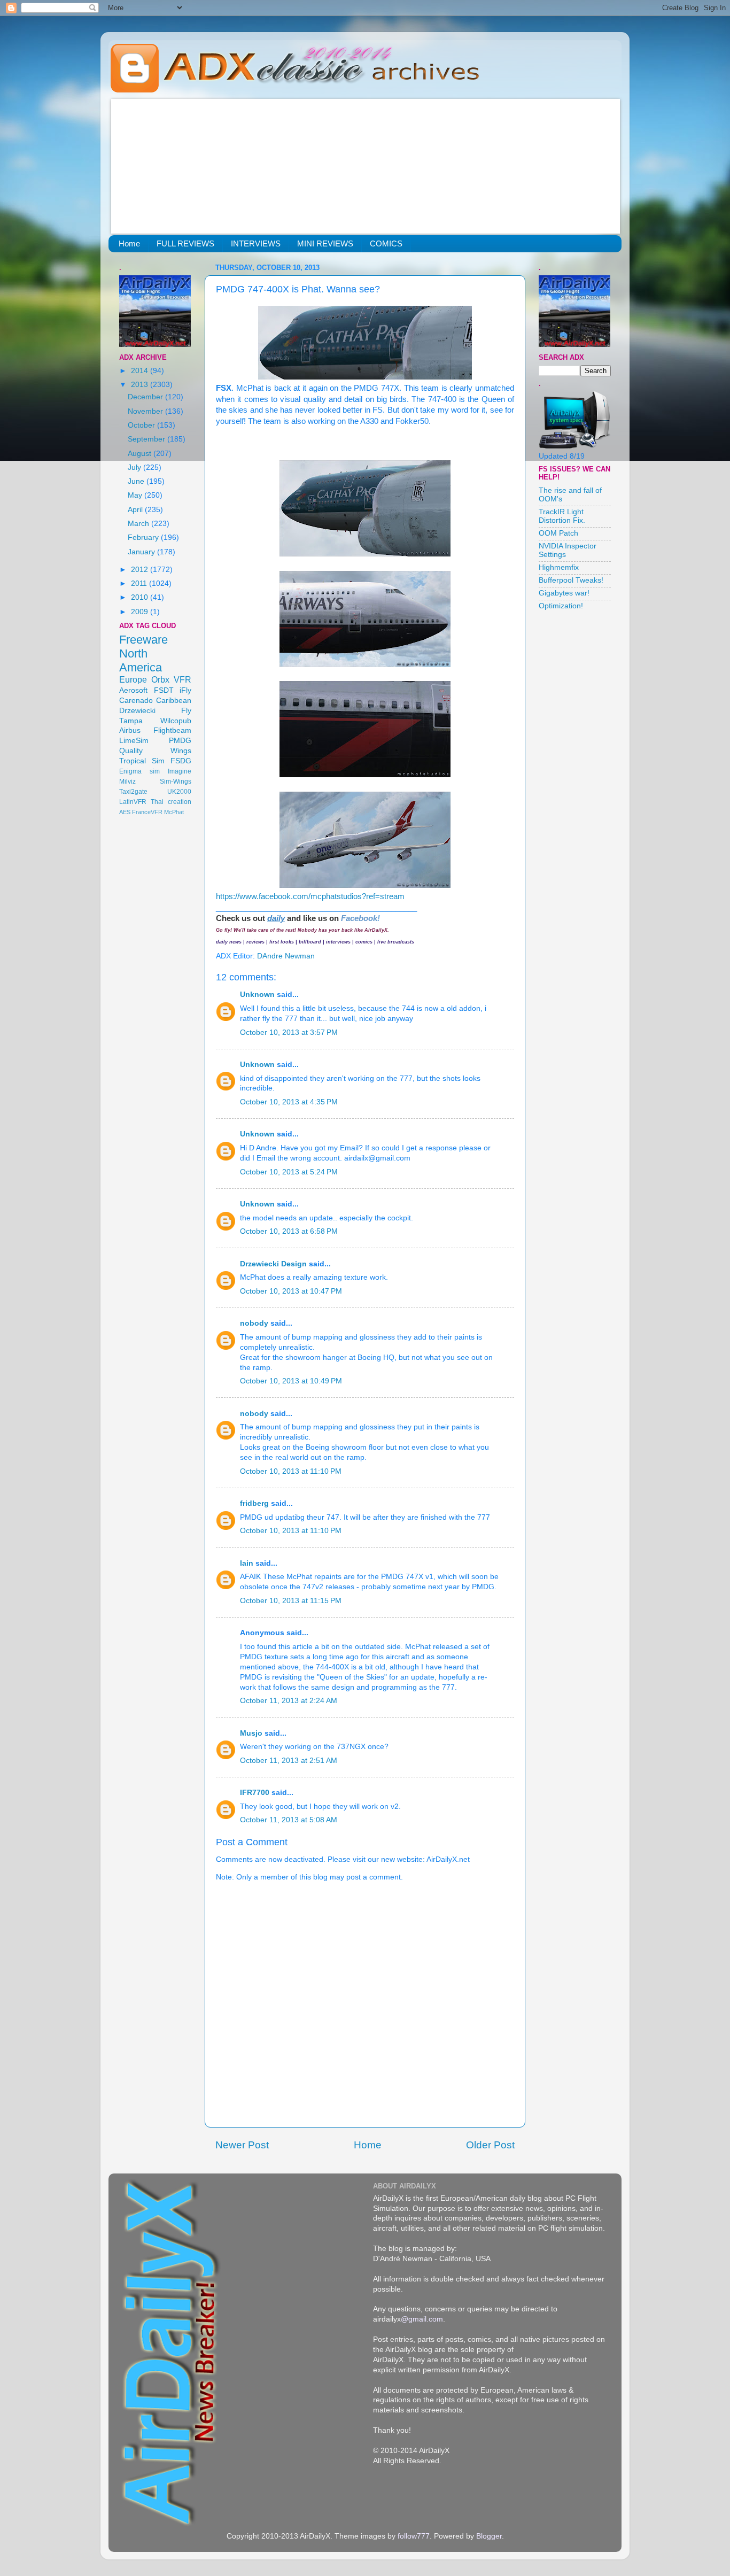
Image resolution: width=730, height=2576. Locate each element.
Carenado (136, 701)
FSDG (181, 761)
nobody (254, 1323)
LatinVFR (133, 802)
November (146, 411)
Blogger (489, 2536)
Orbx (160, 679)
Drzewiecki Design (273, 1264)
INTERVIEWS (256, 243)
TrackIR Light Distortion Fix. (562, 516)
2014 (141, 371)
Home (129, 243)
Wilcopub (176, 721)
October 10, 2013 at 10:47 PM (291, 1291)
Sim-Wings (176, 782)
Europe (133, 679)
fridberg (254, 1503)
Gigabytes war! (564, 593)
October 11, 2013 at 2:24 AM (289, 1701)
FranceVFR (147, 812)
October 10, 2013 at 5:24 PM (289, 1172)
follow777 (414, 2536)
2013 (141, 385)
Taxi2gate (133, 792)
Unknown (257, 995)
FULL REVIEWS (185, 243)
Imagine (180, 771)
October (142, 425)
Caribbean (174, 701)
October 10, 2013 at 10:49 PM (291, 1381)
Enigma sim (139, 771)
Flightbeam (172, 730)
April (136, 510)
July (135, 467)
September (147, 439)
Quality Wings (155, 751)
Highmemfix (559, 567)
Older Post (490, 2145)
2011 (140, 583)
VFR (183, 679)
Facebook (359, 918)
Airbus (130, 730)
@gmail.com (422, 2319)
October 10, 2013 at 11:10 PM (291, 1471)
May (136, 495)
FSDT (164, 690)
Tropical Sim (142, 761)
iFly (185, 690)
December (146, 397)
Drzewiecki (137, 711)
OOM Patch (558, 533)
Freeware (143, 640)
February (144, 537)
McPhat (174, 812)
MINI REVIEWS (325, 243)
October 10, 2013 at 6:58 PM (289, 1231)
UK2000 (179, 792)
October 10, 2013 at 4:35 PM (289, 1102)
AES (125, 812)
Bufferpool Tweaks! (571, 580)
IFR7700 (255, 1793)
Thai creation (171, 802)
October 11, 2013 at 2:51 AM (289, 1761)
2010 (141, 597)
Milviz (127, 782)
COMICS (386, 243)
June (137, 481)
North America (141, 660)
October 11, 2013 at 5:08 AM (289, 1820)
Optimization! (561, 606)
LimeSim (134, 741)
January (142, 552)
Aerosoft (133, 690)
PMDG (180, 741)
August (141, 454)
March (139, 524)
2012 (141, 570)
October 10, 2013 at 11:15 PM (291, 1601)
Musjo (251, 1733)
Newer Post (242, 2145)
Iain (247, 1563)
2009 (141, 612)
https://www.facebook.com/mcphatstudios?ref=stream (310, 896)
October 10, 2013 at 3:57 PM (289, 1032)
